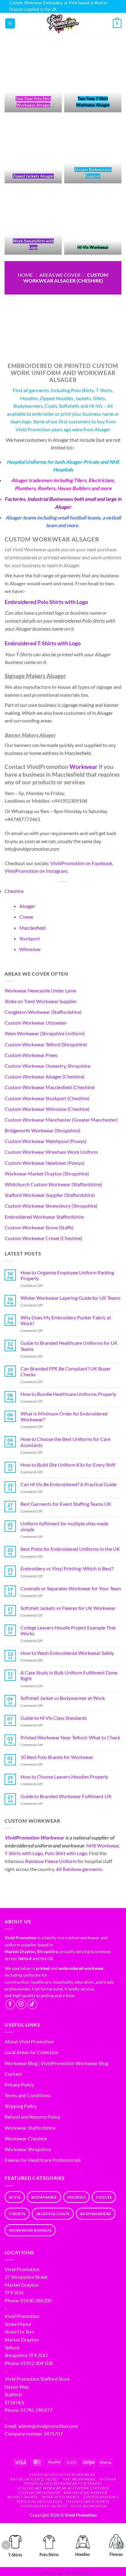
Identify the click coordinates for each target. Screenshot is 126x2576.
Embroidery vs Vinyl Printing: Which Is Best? (67, 1568)
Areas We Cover (60, 275)
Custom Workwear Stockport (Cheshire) (47, 1098)
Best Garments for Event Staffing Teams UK (66, 1504)
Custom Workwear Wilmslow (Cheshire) (47, 1109)
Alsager (27, 906)
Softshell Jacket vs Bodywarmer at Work (63, 1698)
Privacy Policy (19, 2085)
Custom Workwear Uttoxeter (36, 1023)
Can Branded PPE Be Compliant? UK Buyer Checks (66, 1371)
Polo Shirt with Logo (66, 1853)
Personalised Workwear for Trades (63, 2483)
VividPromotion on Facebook (81, 863)
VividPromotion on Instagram (36, 871)
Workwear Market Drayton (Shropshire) (47, 1174)
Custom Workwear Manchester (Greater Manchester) (61, 1120)
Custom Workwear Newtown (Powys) (44, 1163)
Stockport (30, 938)
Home (25, 275)
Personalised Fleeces (39, 2501)
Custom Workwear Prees (31, 1055)
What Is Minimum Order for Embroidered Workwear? (64, 1416)
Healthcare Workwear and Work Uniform (63, 2488)
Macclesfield (32, 928)
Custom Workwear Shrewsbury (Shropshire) (51, 1206)
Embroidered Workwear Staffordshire (44, 1217)
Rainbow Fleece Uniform (51, 1861)
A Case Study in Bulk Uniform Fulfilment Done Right (69, 1675)
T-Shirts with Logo (24, 1853)
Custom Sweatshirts (88, 2501)
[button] (10, 23)
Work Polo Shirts (60, 2497)
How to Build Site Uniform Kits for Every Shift (68, 1465)
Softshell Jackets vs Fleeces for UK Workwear (68, 1608)
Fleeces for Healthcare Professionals (43, 2160)
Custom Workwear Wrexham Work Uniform (51, 1152)
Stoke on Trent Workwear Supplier (41, 1001)
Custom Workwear (39, 2493)
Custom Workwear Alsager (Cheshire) (44, 1076)
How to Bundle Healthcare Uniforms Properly (68, 1394)
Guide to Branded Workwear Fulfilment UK (66, 1796)
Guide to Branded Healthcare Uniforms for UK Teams (69, 1346)
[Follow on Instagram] (21, 2004)
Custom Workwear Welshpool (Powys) (46, 1141)
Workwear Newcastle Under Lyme (40, 990)
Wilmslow (30, 949)
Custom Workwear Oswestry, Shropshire (48, 1066)
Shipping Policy (21, 2106)
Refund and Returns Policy (32, 2117)
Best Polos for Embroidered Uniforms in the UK (70, 1549)
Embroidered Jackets (44, 2506)
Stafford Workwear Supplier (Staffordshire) (50, 1195)
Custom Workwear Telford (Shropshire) (46, 1044)
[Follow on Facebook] (10, 2004)
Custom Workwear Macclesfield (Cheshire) (50, 1087)
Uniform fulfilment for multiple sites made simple (64, 1526)
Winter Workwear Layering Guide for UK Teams (70, 1298)
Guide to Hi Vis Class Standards (54, 1718)
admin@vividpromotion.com (48, 2426)
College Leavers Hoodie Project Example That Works (68, 1630)
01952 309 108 (37, 2363)
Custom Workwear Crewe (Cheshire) (43, 1238)
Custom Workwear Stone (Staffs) (39, 1227)
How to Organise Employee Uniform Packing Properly (67, 1275)
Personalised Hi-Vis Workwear (62, 2475)
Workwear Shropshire (28, 2149)
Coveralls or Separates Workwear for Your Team (71, 1588)
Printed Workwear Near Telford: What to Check (70, 1737)
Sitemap (108, 2479)
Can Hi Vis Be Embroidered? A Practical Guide (69, 1484)
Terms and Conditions (28, 2095)
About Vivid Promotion (29, 2041)
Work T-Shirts (22, 2497)
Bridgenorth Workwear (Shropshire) (43, 1130)
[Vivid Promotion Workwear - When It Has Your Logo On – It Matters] (63, 24)
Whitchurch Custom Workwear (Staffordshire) (53, 1184)
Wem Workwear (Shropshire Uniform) (45, 1033)
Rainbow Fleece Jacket (35, 2479)
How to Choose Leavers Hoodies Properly (64, 1777)
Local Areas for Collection (31, 2052)
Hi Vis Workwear (89, 2506)
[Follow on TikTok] (32, 2004)
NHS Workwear (103, 1845)
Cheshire (14, 891)
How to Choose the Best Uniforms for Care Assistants (65, 1442)
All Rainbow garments (79, 1869)
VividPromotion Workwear (34, 1837)
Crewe (26, 917)
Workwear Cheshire (26, 2138)
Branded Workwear (85, 2493)
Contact (13, 2074)
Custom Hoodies (101, 2497)
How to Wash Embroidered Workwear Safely (67, 1653)
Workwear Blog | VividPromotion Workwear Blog (56, 2063)
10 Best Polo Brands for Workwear (57, 1757)
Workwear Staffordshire (30, 2128)
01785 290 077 (37, 2410)
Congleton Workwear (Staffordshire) (43, 1012)
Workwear (83, 767)
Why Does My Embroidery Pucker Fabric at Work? (66, 1320)
